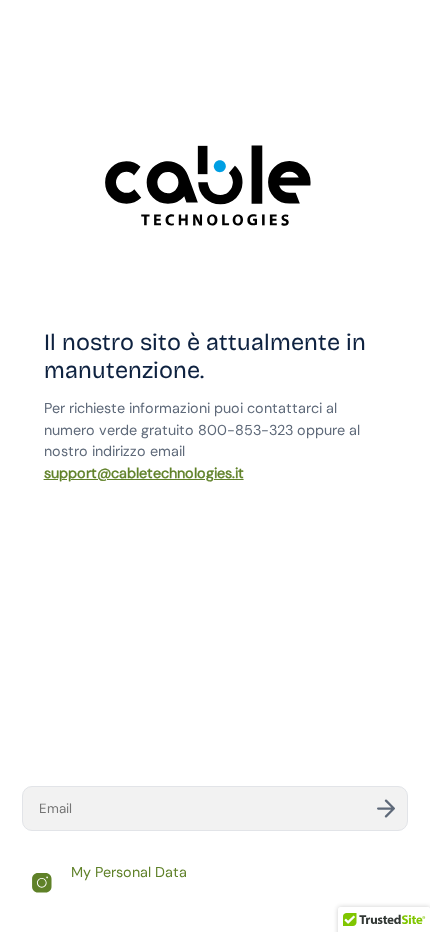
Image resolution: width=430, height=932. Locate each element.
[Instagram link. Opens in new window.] (42, 883)
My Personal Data (129, 872)
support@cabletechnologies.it (144, 473)
